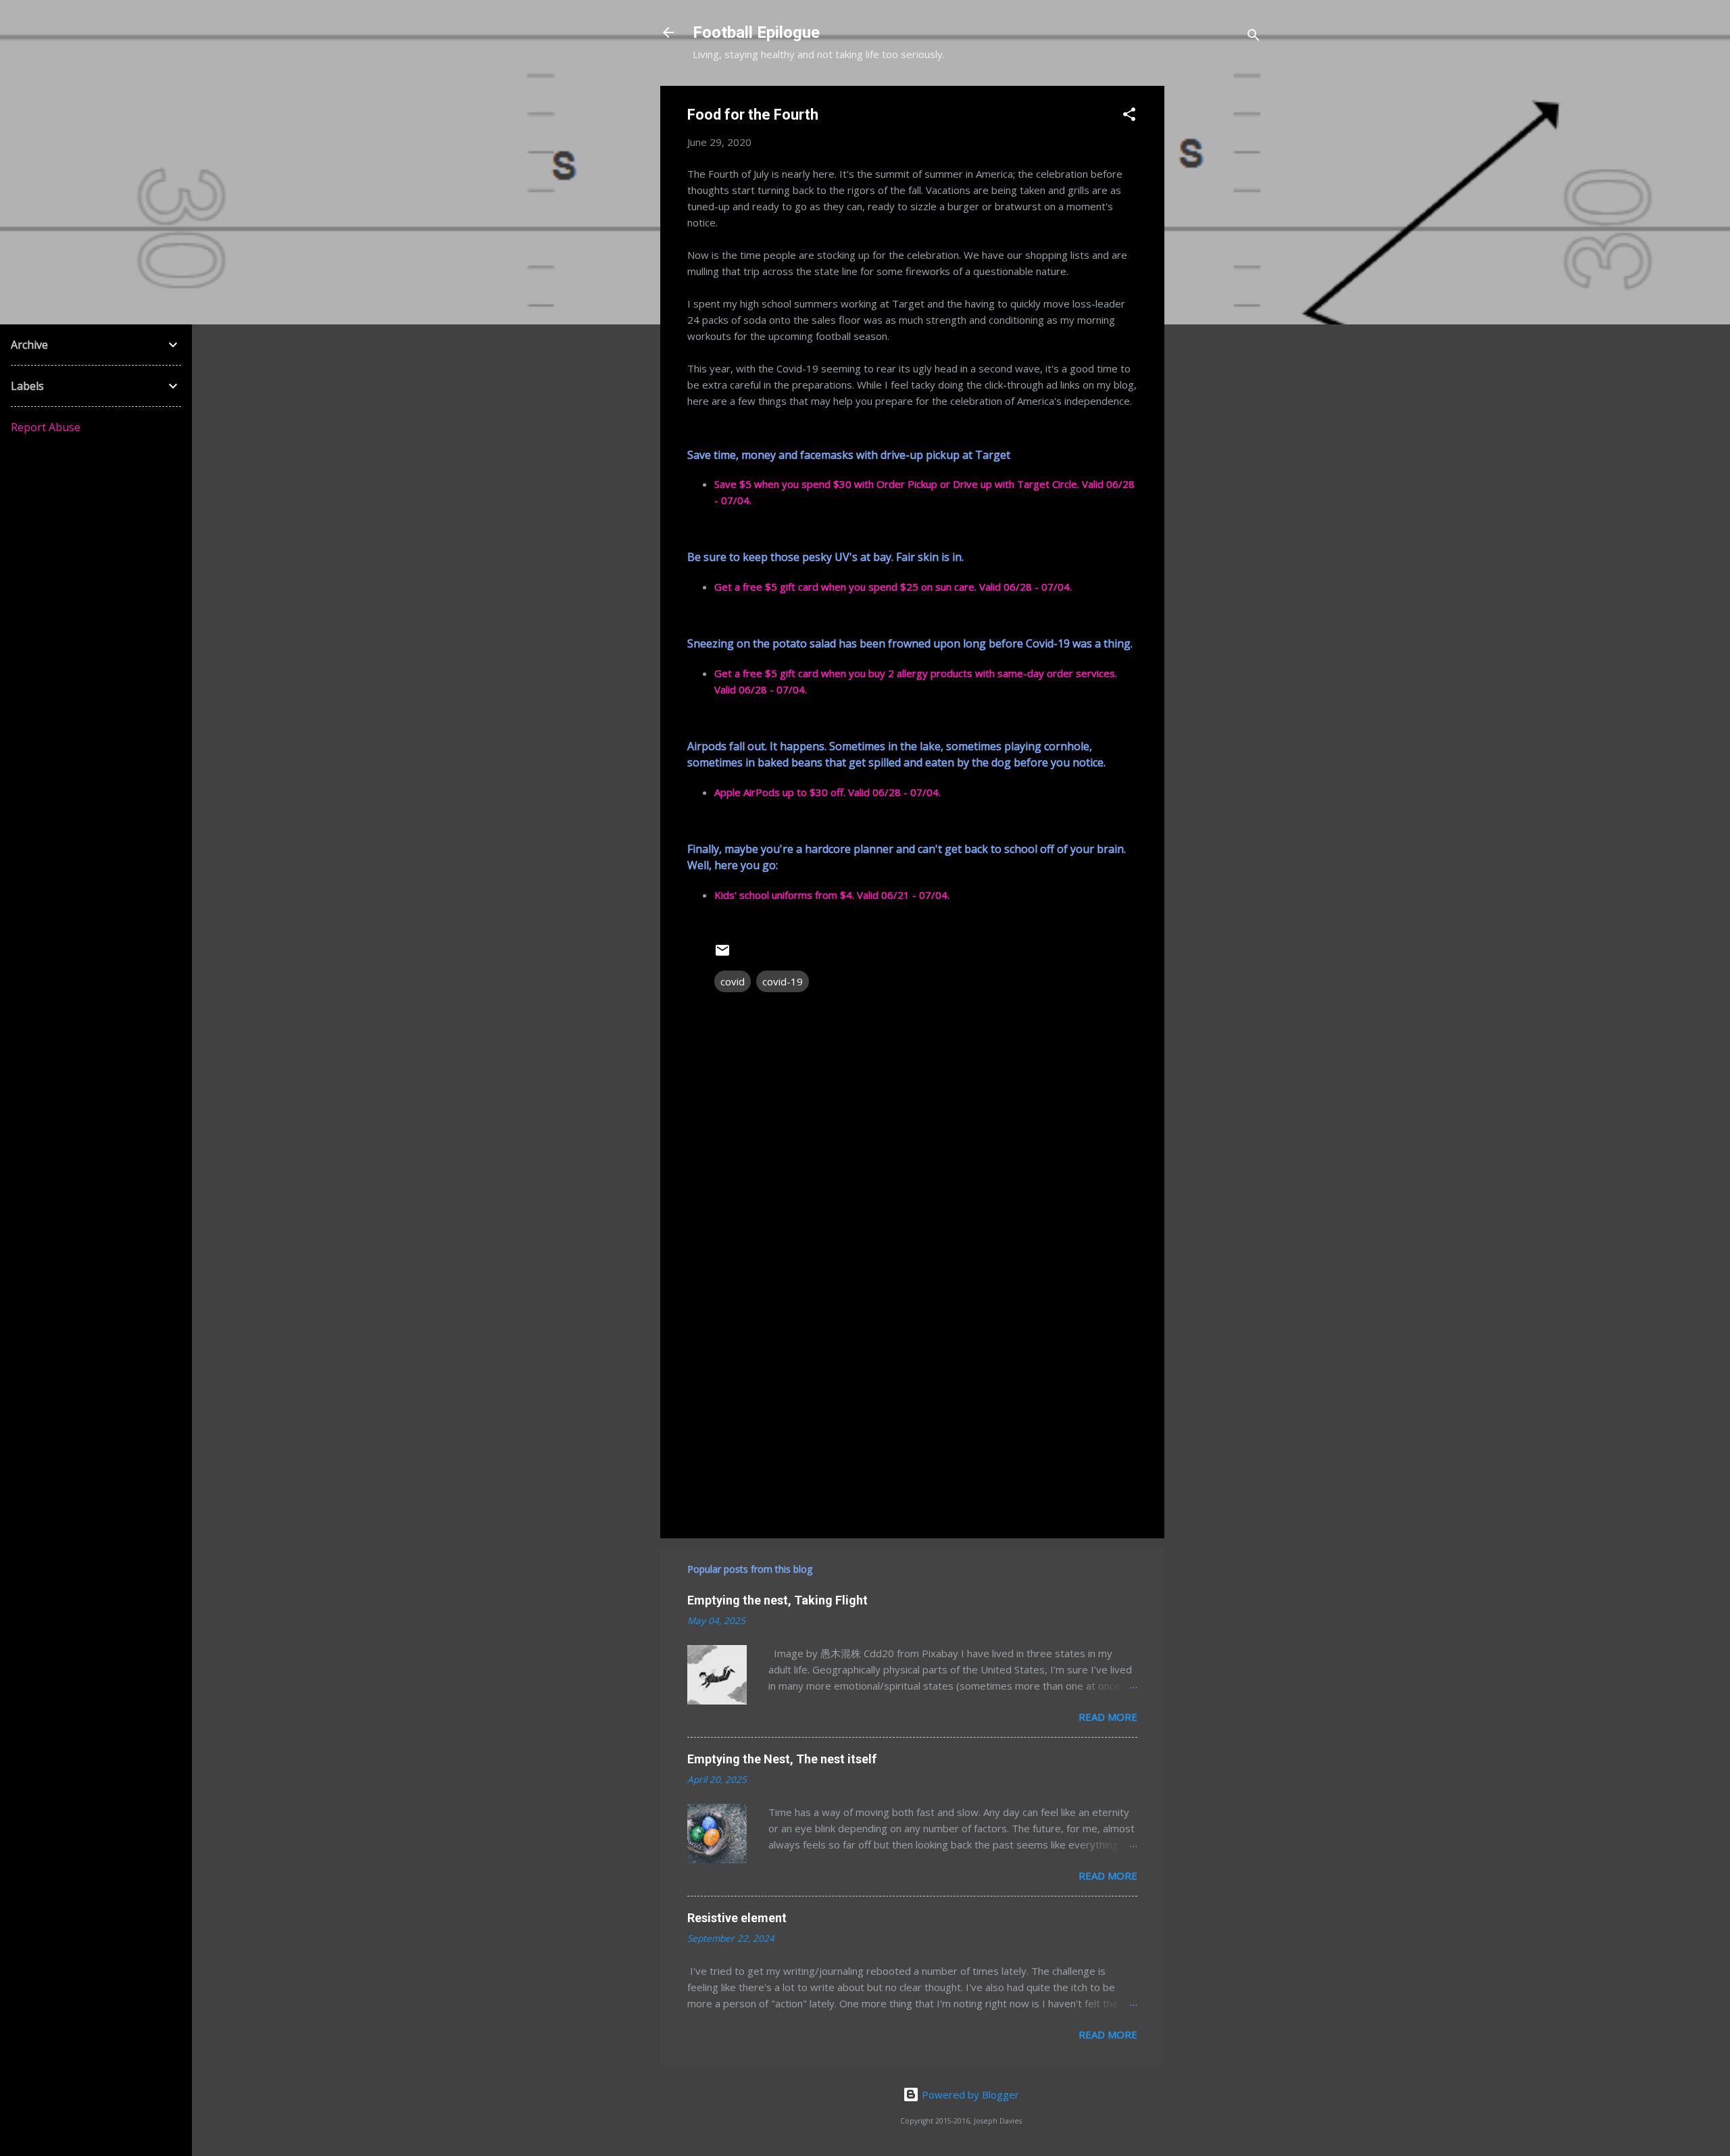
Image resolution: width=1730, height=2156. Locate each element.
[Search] (1254, 37)
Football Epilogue (756, 32)
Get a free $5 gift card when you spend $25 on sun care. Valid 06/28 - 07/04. (893, 587)
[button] (1129, 116)
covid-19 (783, 981)
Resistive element (737, 1918)
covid (733, 981)
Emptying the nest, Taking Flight (777, 1600)
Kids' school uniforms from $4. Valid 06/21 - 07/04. (832, 895)
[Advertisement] (1218, 289)
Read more (1108, 1717)
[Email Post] (722, 954)
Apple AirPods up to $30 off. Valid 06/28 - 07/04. (827, 792)
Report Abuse (46, 427)
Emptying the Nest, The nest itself (782, 1759)
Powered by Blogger (969, 2094)
